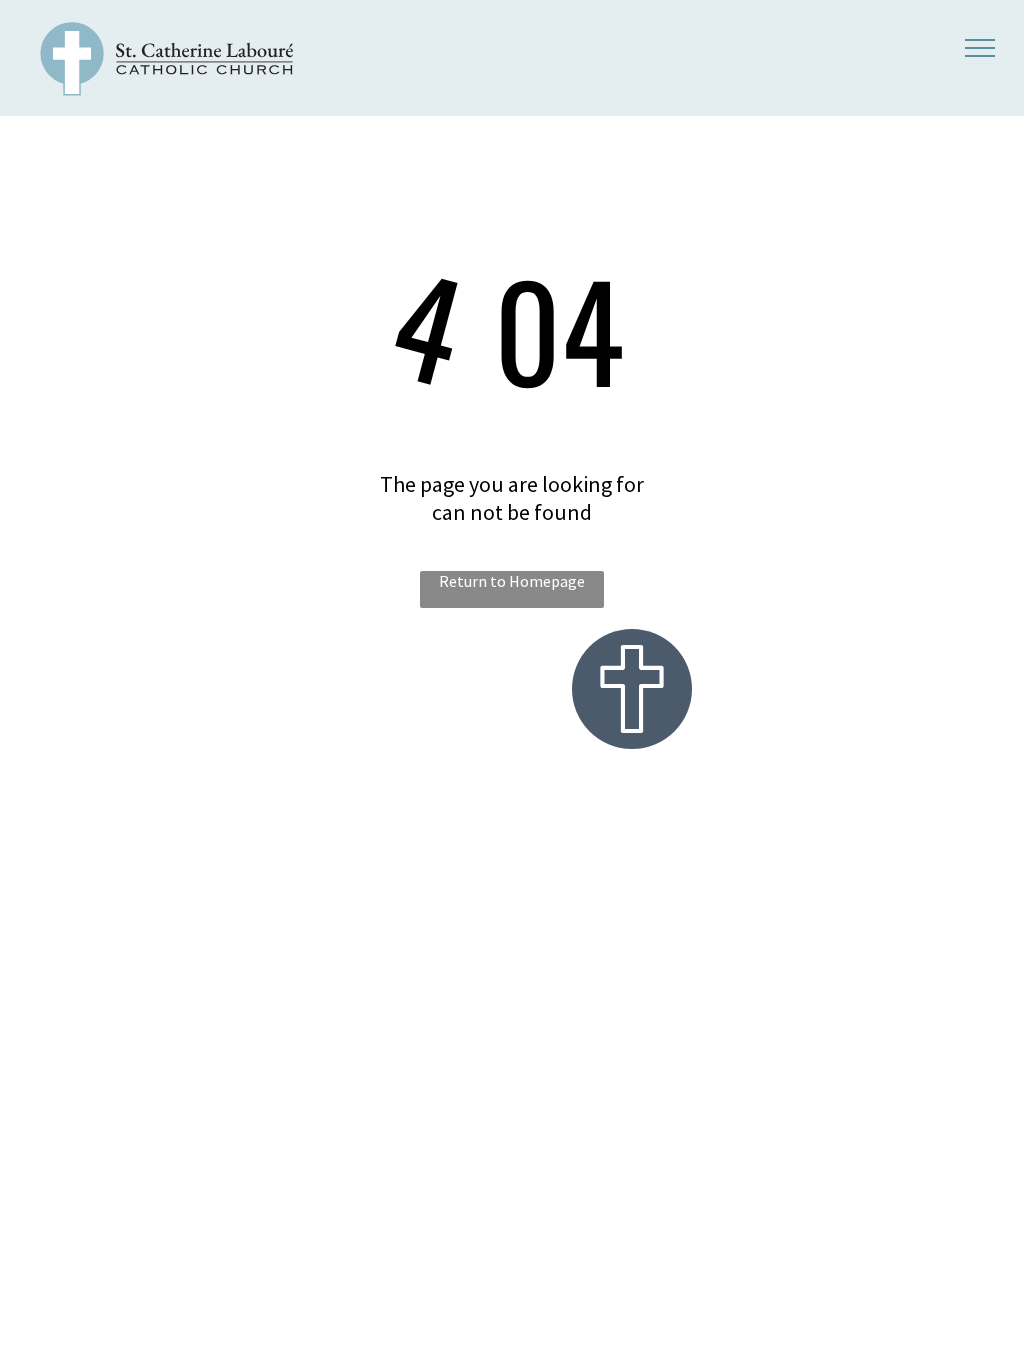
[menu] (980, 48)
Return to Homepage (512, 581)
